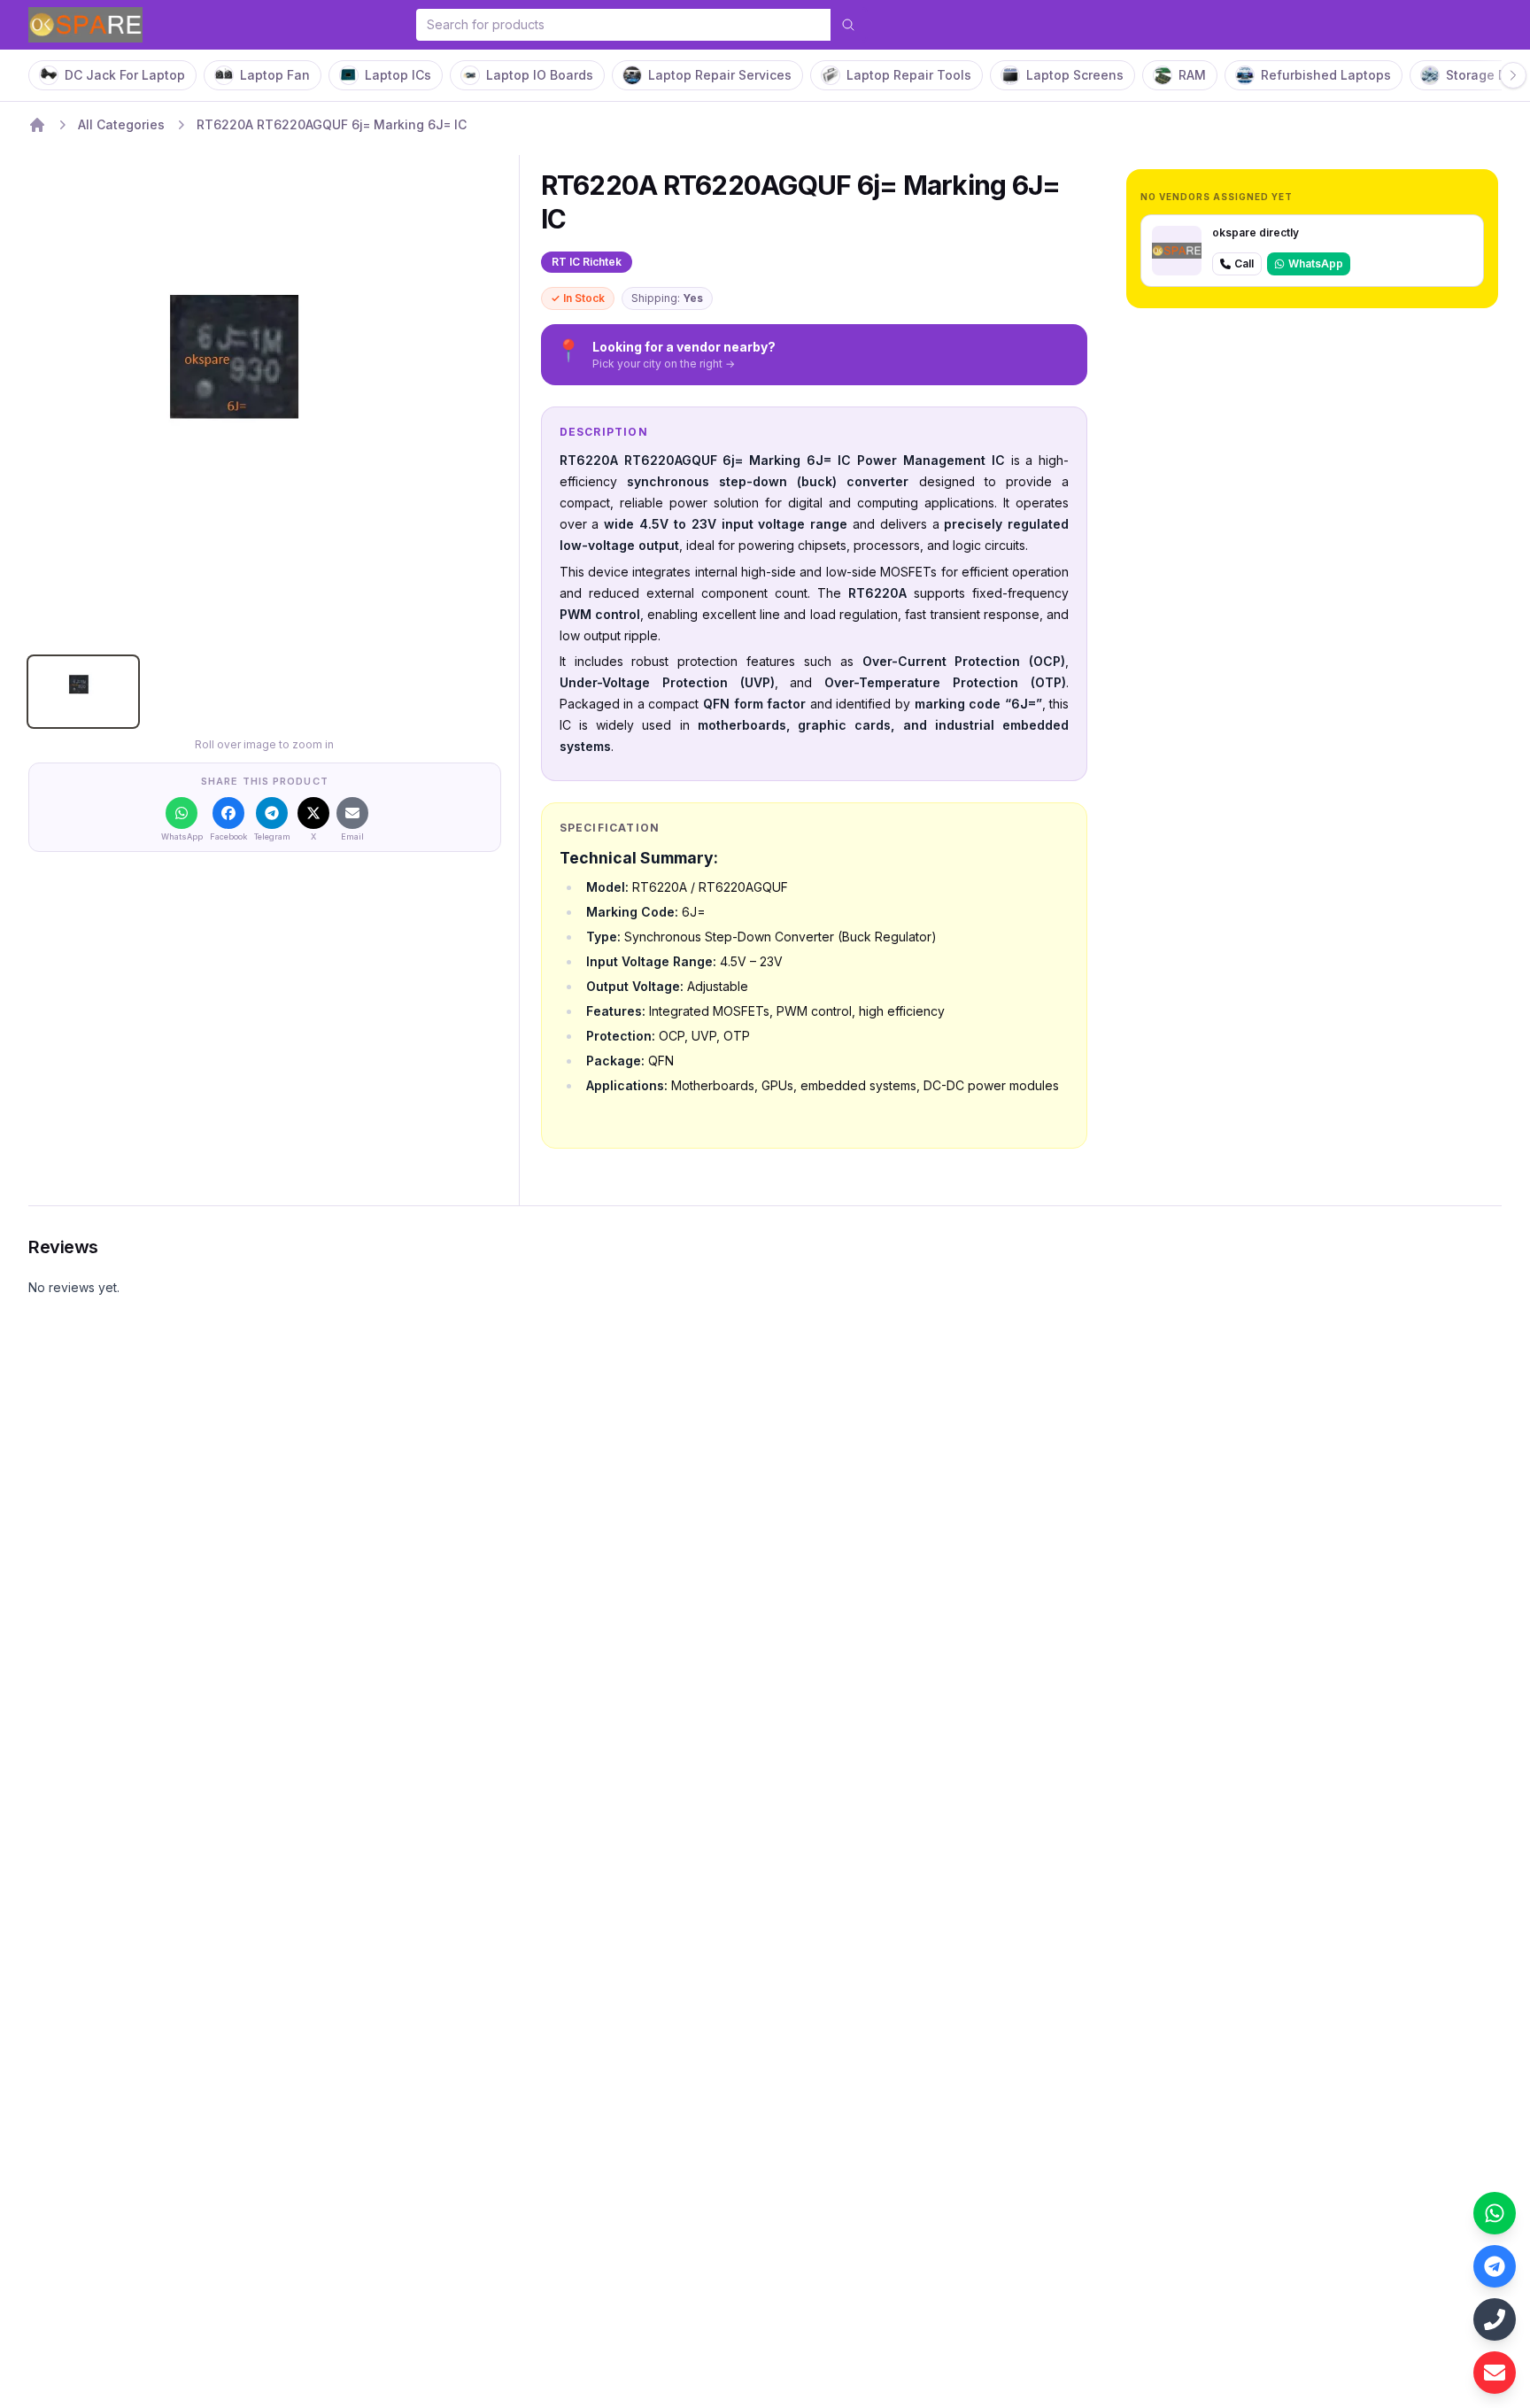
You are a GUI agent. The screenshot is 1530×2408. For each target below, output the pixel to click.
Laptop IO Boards (540, 75)
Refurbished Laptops (1326, 75)
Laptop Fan (275, 75)
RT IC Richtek (587, 262)
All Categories (121, 124)
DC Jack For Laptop (125, 75)
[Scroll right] (1513, 75)
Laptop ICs (398, 75)
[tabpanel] (265, 406)
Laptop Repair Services (720, 75)
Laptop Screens (1075, 75)
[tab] (83, 692)
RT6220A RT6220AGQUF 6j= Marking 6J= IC (332, 124)
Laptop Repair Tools (909, 75)
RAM (1192, 75)
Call (1244, 263)
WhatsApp (1316, 263)
